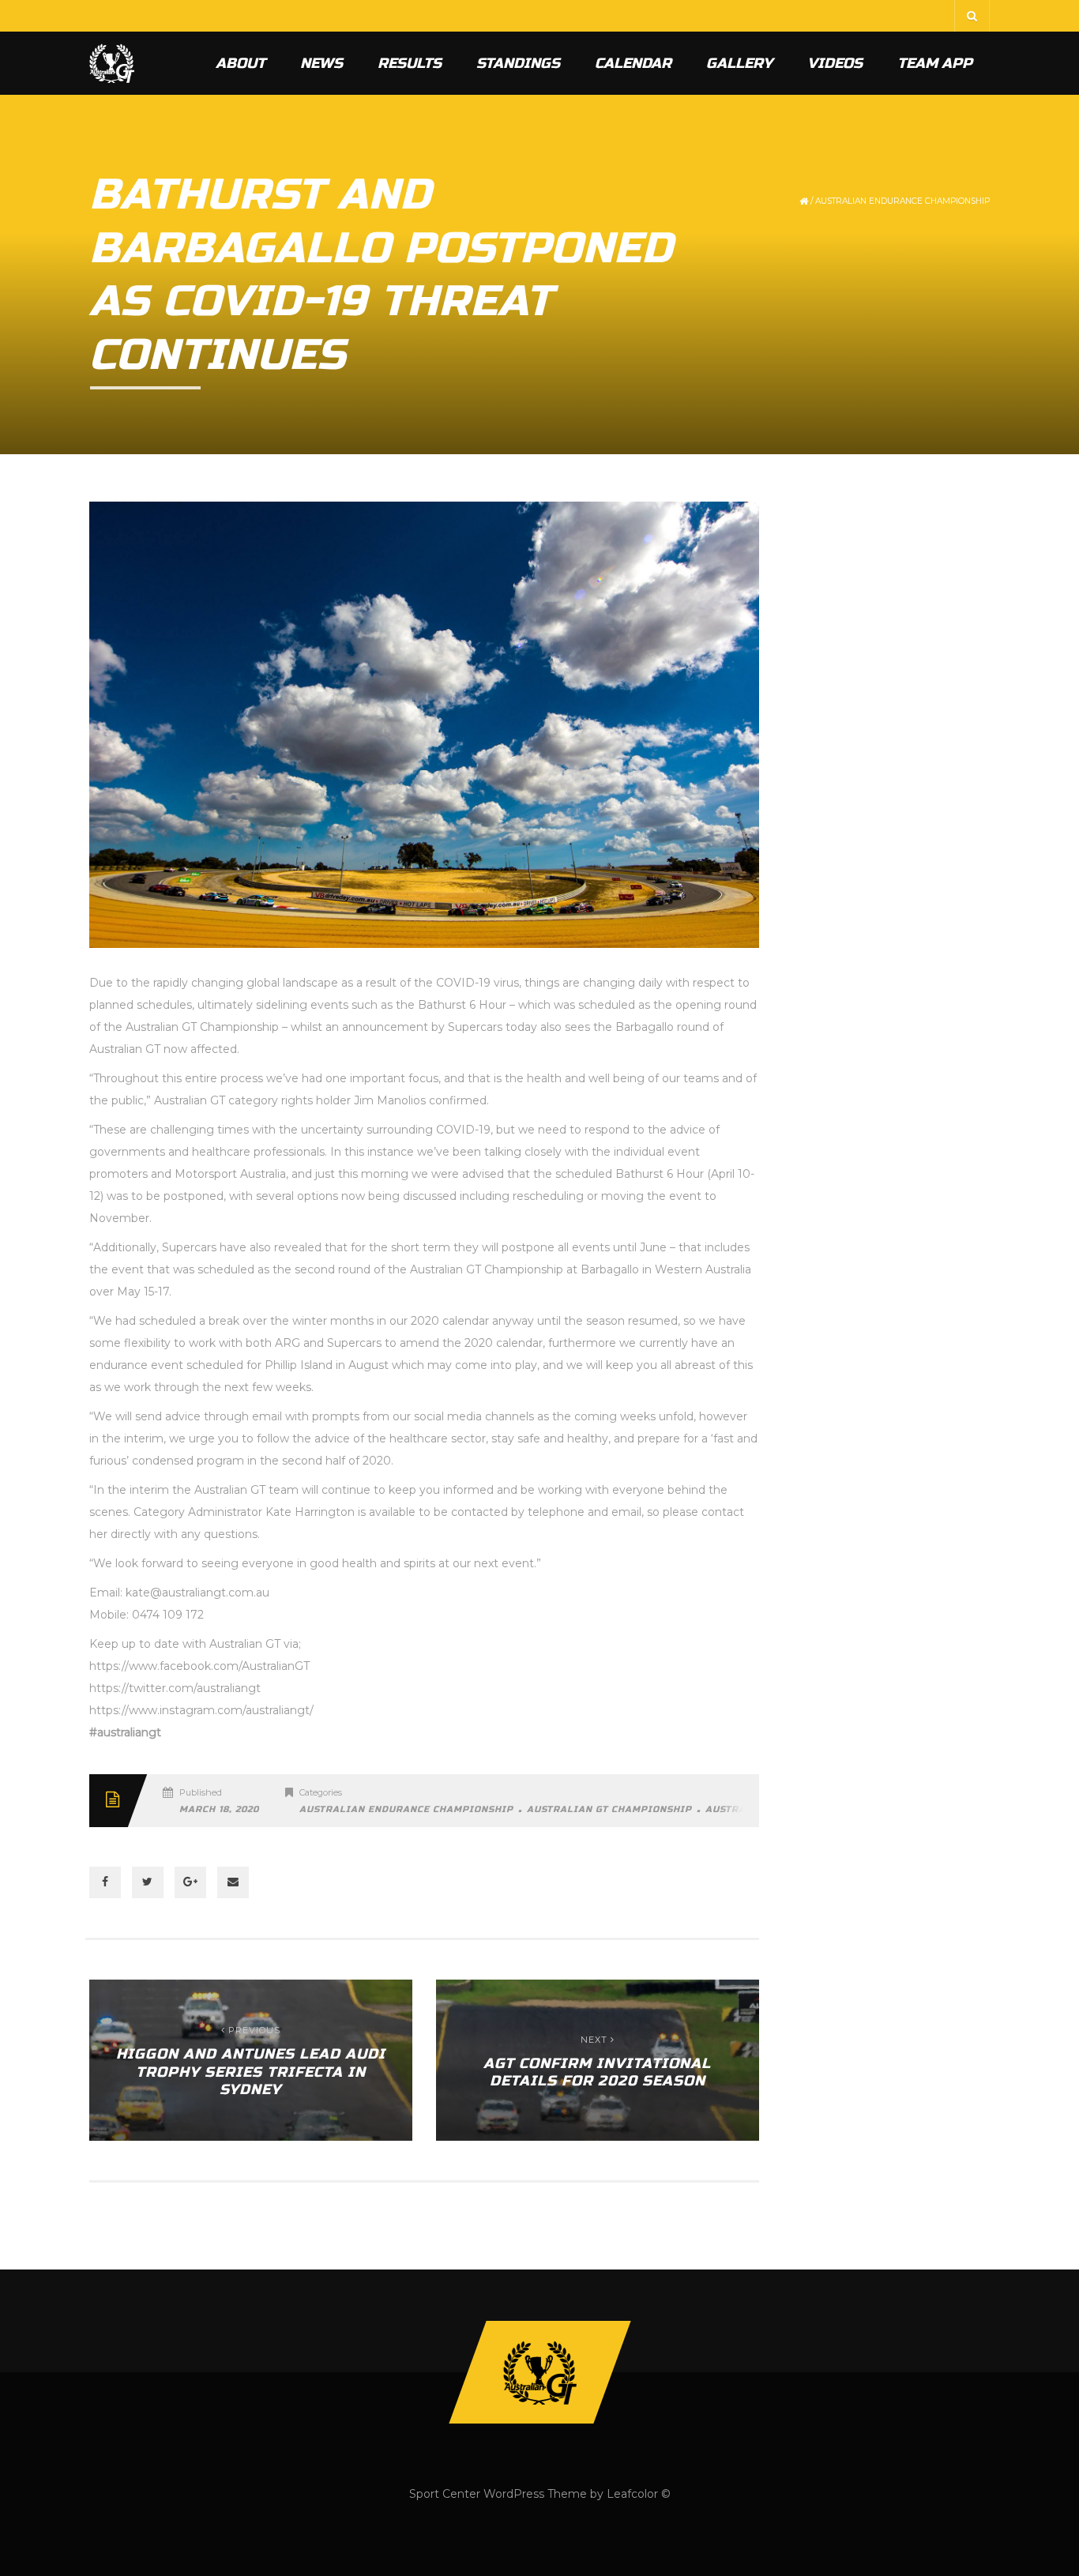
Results (410, 63)
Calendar (633, 63)
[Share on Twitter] (148, 1882)
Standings (518, 63)
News (321, 63)
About (241, 63)
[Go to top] (539, 2372)
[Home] (112, 63)
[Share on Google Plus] (190, 1882)
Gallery (739, 63)
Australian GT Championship (609, 1809)
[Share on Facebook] (105, 1882)
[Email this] (233, 1882)
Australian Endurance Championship (902, 201)
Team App (935, 63)
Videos (835, 63)
